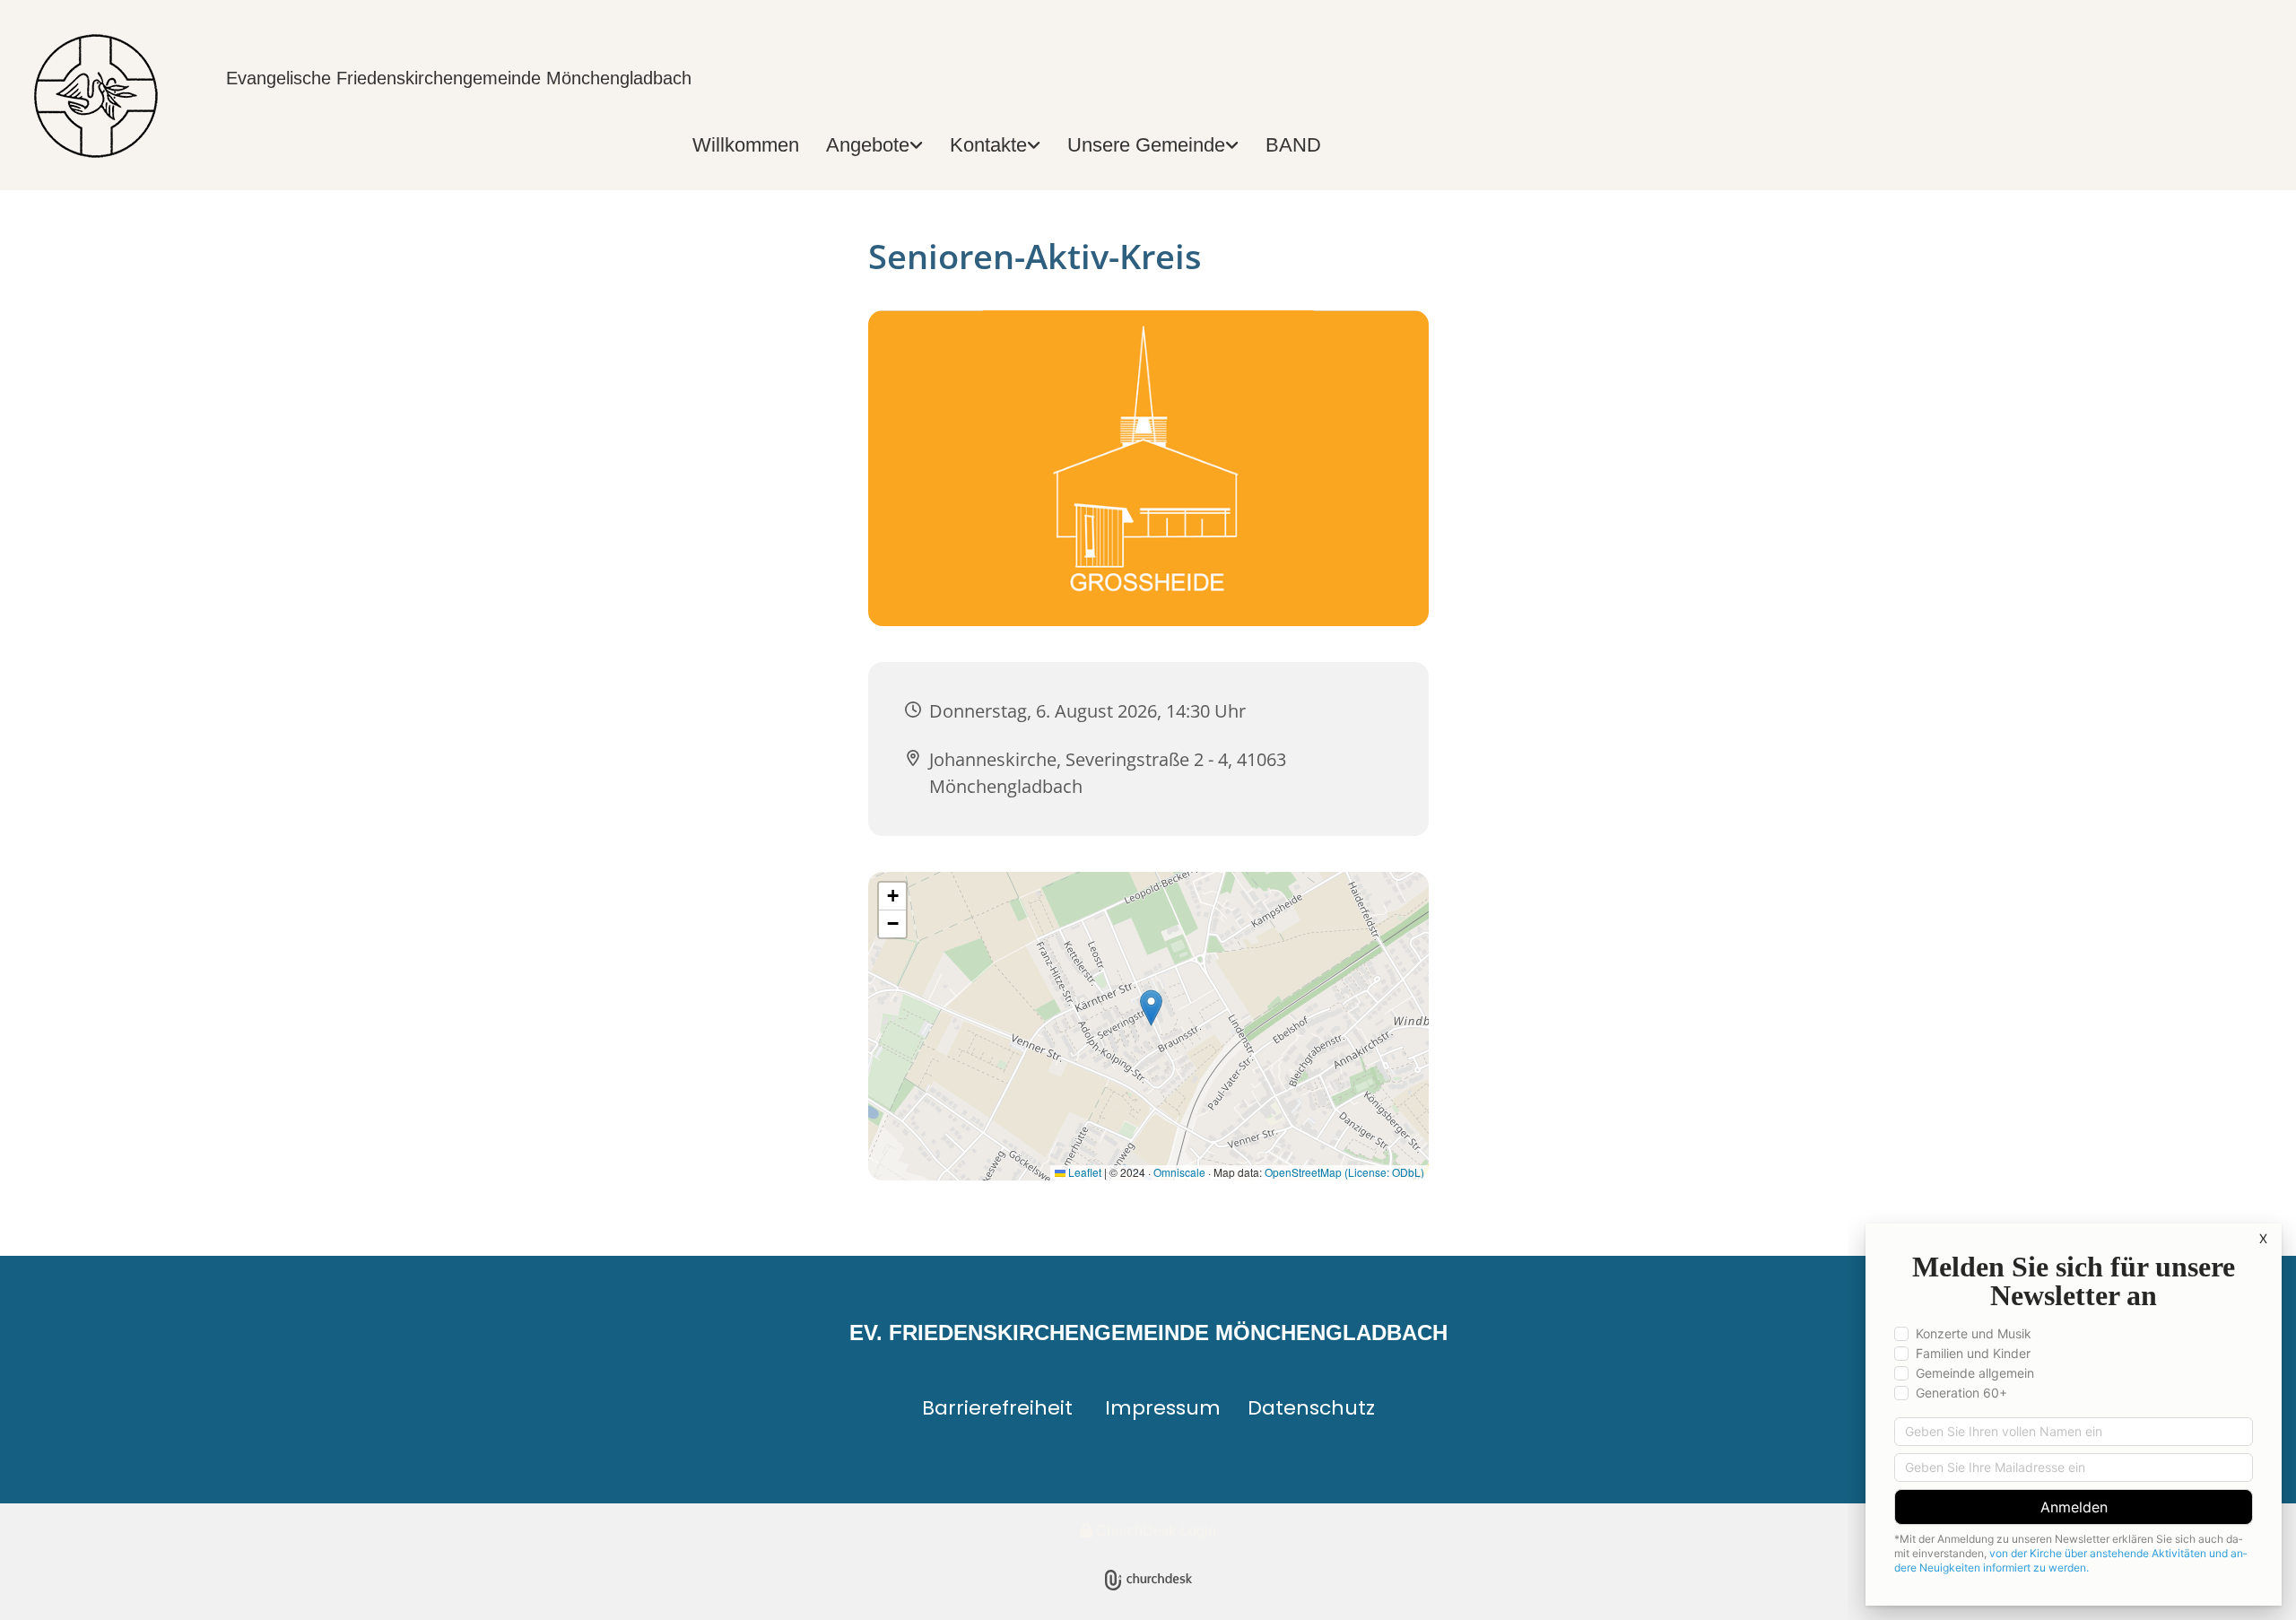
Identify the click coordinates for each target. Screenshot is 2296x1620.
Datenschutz (1311, 1408)
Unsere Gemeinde (1146, 145)
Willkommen (746, 145)
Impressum (1163, 1408)
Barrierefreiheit (997, 1408)
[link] (874, 146)
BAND (1293, 145)
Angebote (868, 145)
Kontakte (988, 145)
